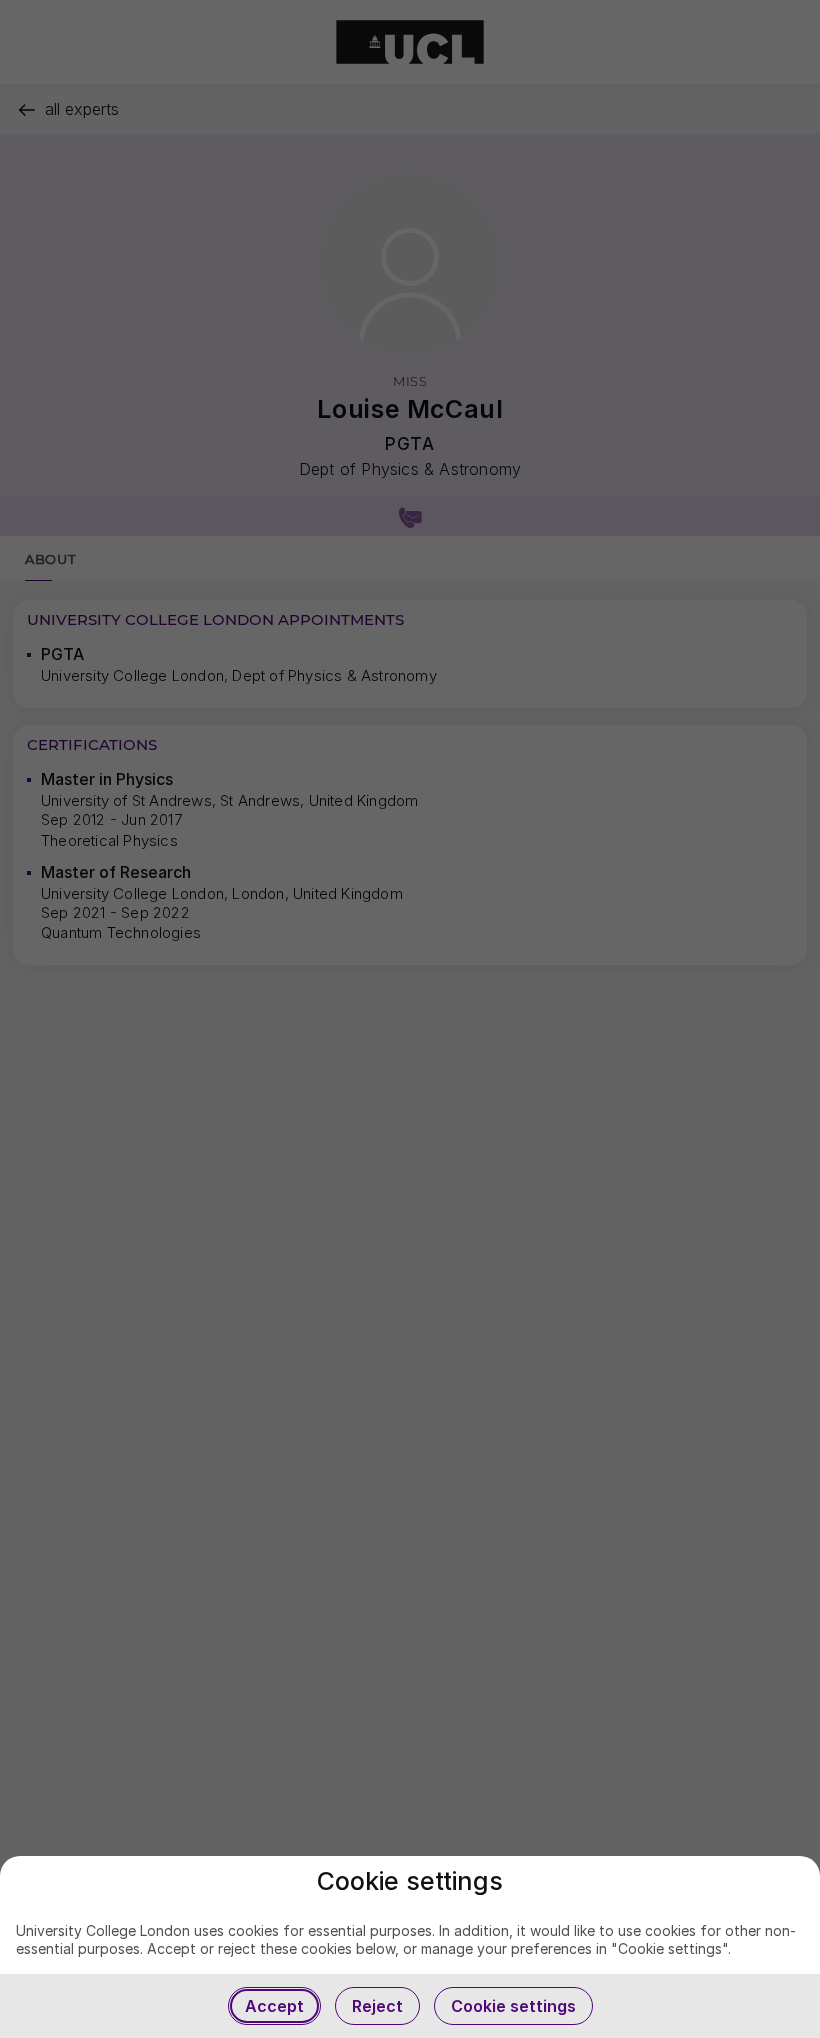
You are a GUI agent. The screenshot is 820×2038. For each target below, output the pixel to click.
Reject (377, 2006)
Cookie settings (513, 2006)
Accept (274, 2006)
